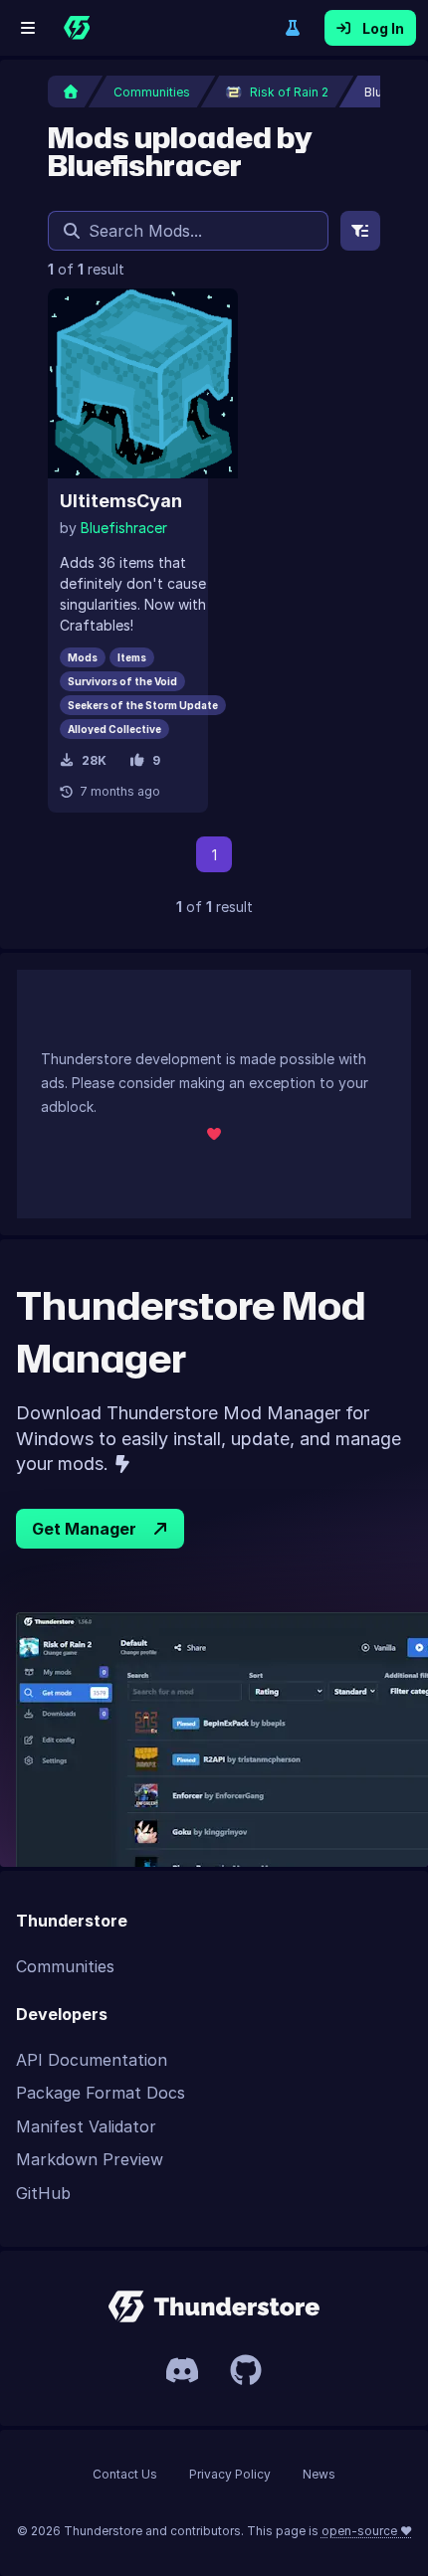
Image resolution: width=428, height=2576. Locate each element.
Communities (65, 1966)
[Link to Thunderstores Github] (246, 2370)
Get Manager (84, 1529)
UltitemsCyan (121, 501)
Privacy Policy (230, 2474)
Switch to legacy (293, 28)
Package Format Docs (101, 2093)
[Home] (77, 28)
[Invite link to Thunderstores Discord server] (182, 2370)
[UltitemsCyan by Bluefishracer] (143, 383)
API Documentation (92, 2060)
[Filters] (360, 231)
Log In (383, 28)
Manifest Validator (86, 2126)
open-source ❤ (367, 2531)
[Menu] (28, 28)
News (319, 2474)
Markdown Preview (90, 2159)
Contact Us (125, 2474)
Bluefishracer (124, 528)
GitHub (43, 2193)
